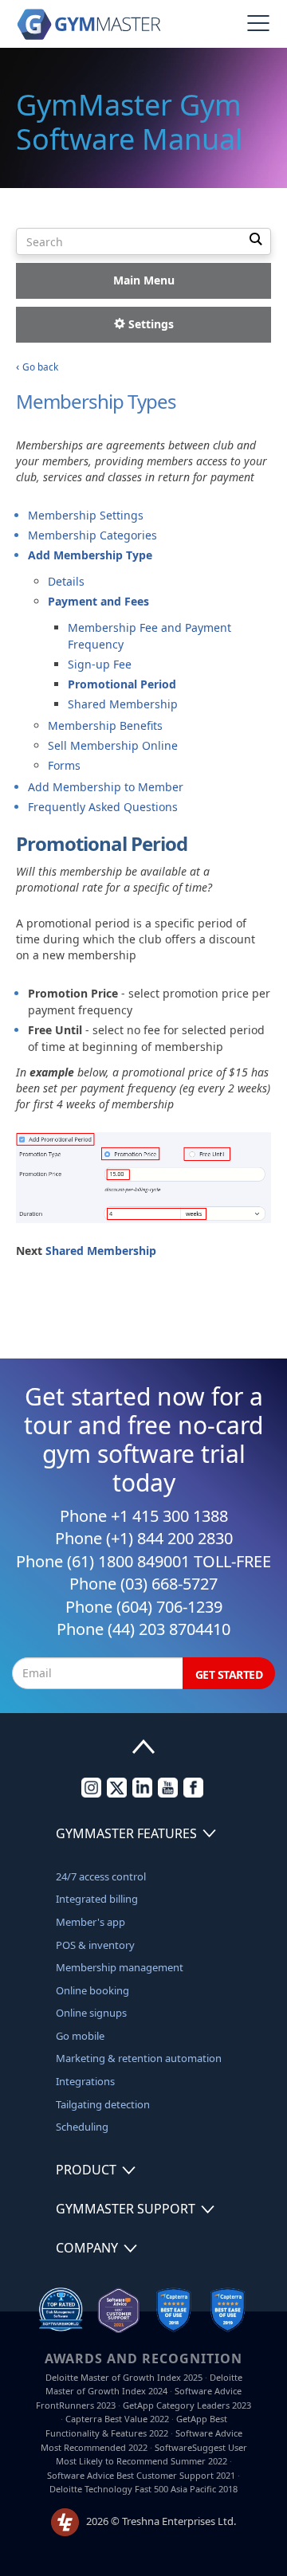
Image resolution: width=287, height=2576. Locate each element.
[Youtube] (168, 1794)
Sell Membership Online (113, 745)
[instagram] (91, 1794)
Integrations (85, 2081)
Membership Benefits (105, 725)
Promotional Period (122, 684)
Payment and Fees (98, 601)
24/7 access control (101, 1876)
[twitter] (117, 1794)
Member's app (90, 1922)
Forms (64, 765)
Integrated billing (97, 1899)
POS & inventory (95, 1945)
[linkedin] (142, 1794)
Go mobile (80, 2036)
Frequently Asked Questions (103, 807)
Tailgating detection (103, 2104)
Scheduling (82, 2127)
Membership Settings (86, 515)
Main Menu (144, 280)
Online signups (91, 2013)
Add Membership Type (90, 555)
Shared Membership (123, 704)
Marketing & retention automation (139, 2058)
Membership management (120, 1967)
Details (66, 581)
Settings (149, 324)
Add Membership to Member (106, 787)
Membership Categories (92, 535)
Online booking (92, 1990)
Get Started (229, 1674)
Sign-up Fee (100, 664)
